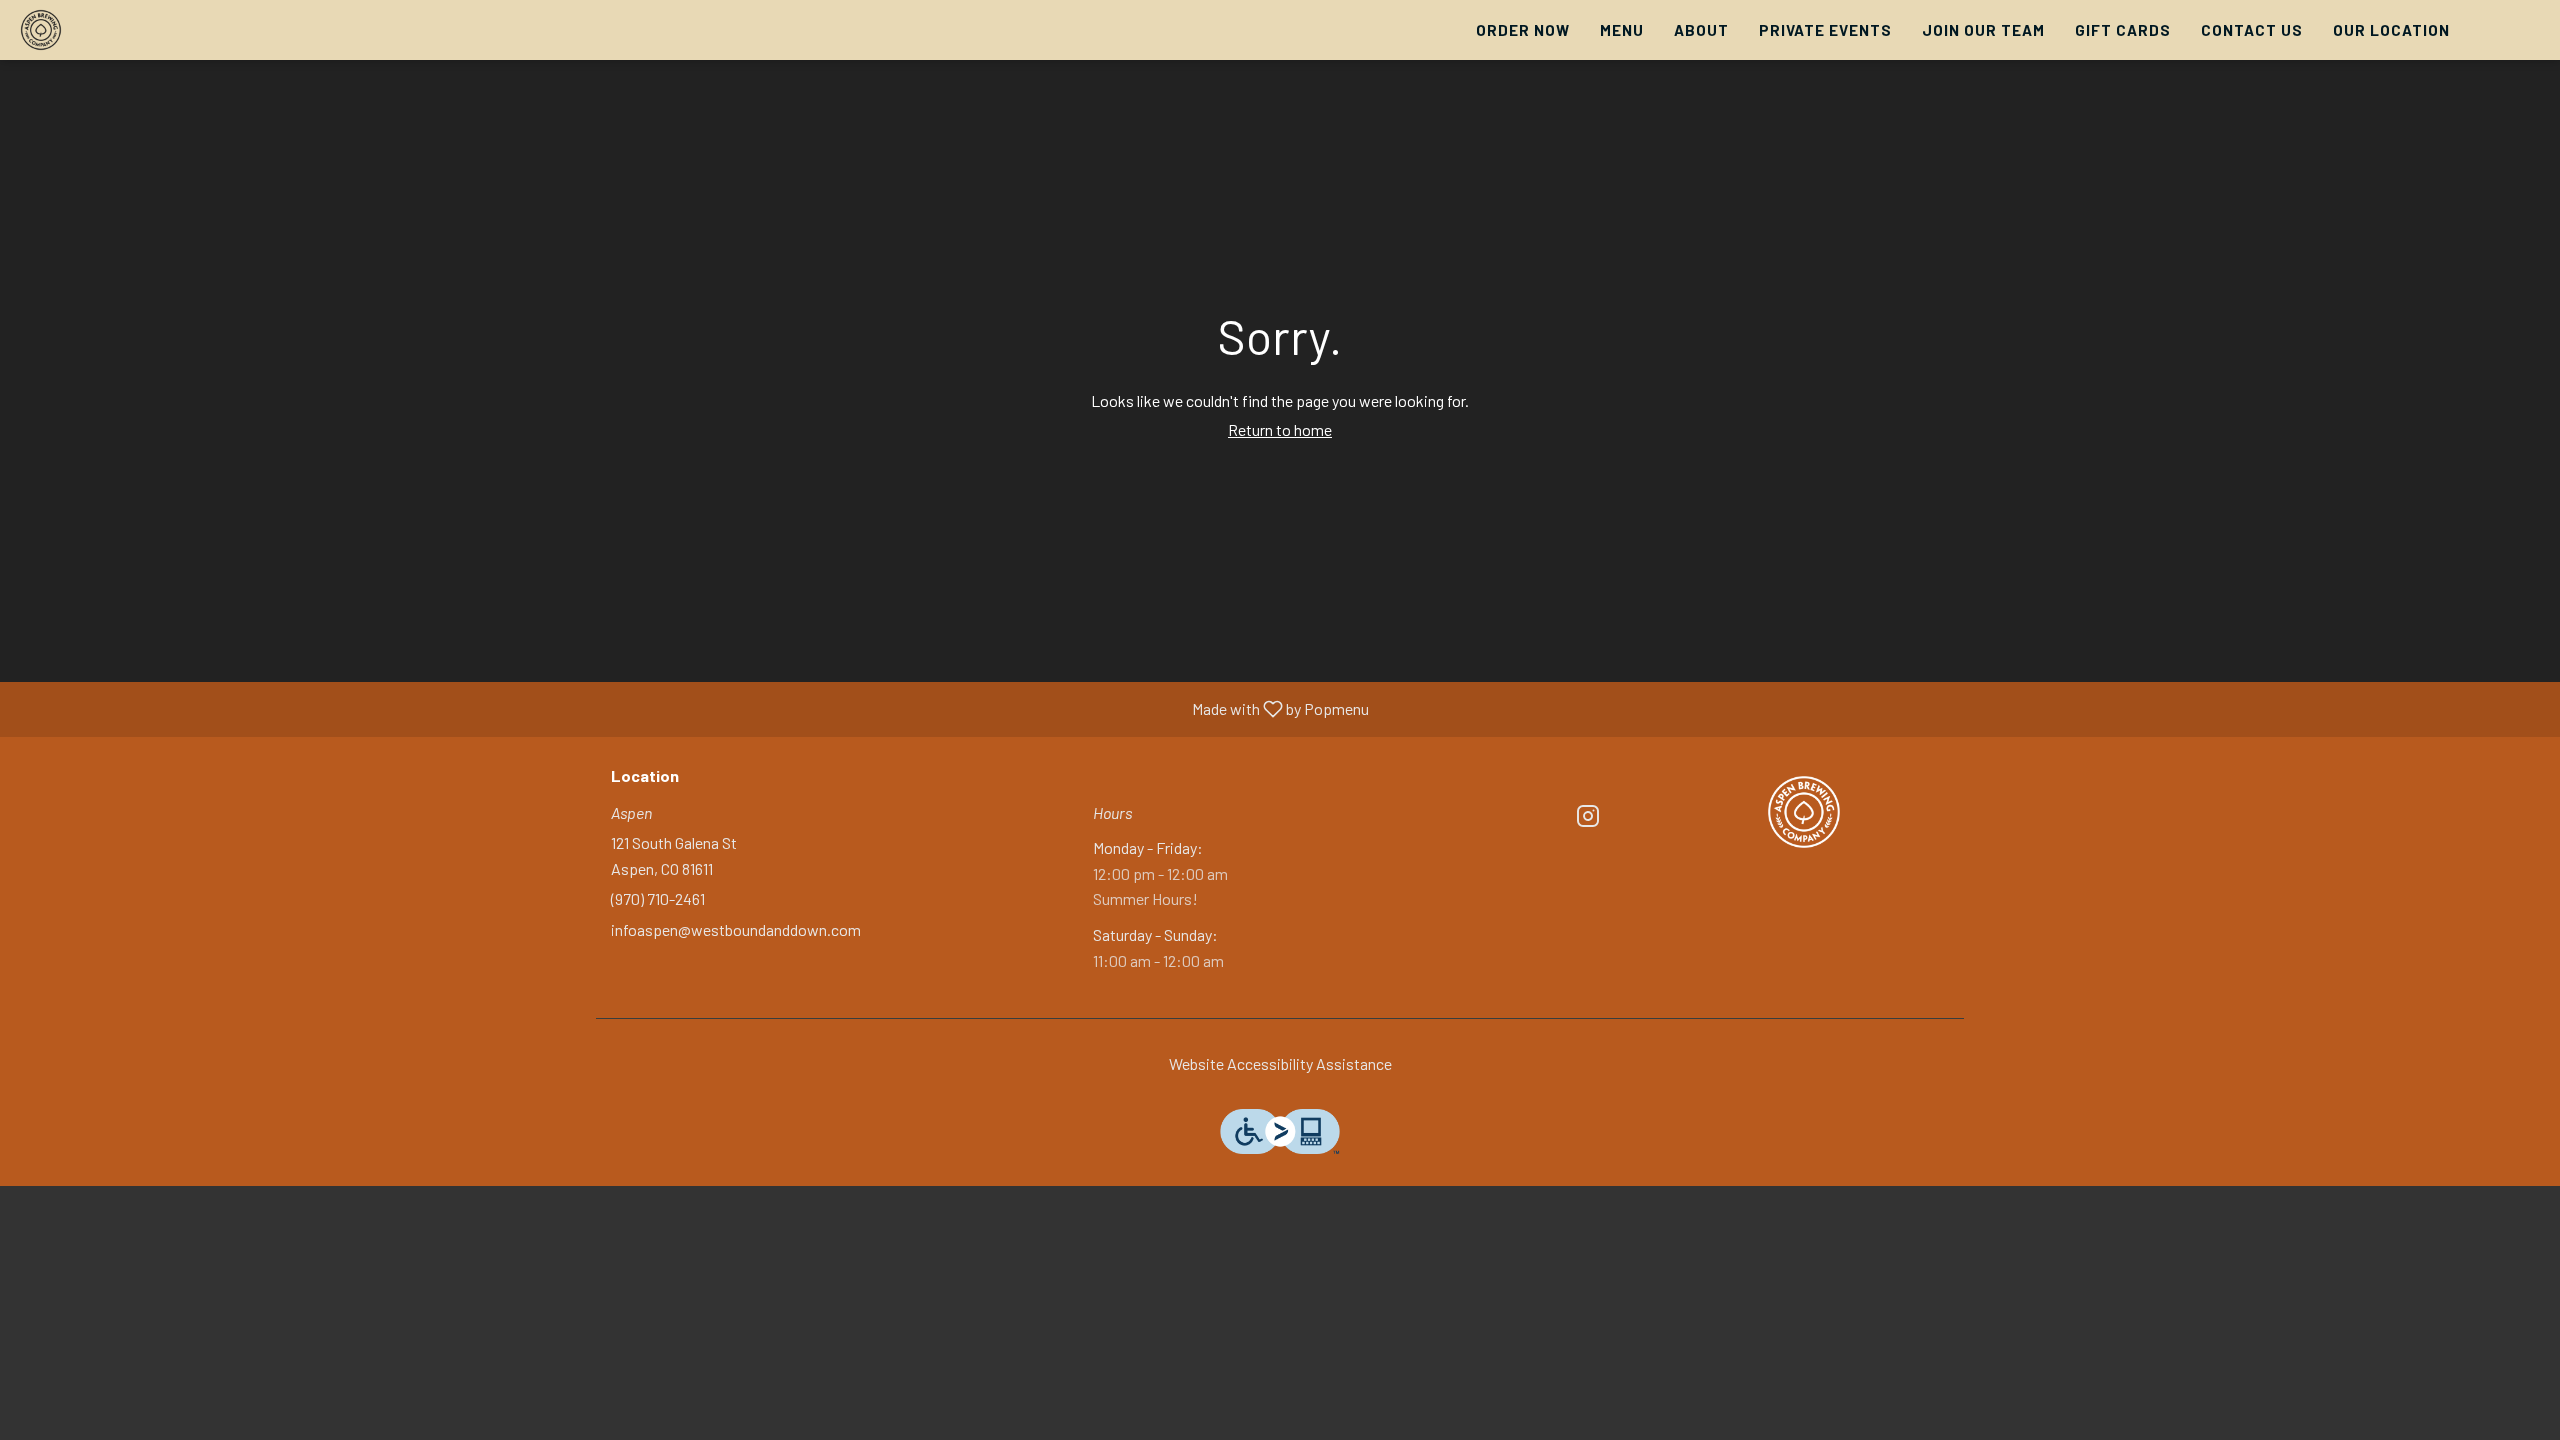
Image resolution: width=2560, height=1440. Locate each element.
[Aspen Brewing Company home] (106, 30)
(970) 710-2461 (658, 898)
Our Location (2391, 30)
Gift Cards (2123, 30)
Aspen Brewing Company (1805, 812)
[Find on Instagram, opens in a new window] (1588, 818)
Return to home (1280, 429)
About (1701, 30)
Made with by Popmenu (692, 709)
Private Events (1825, 30)
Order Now (1523, 30)
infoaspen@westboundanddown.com (736, 929)
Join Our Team (1983, 30)
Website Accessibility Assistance (1280, 1063)
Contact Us (2252, 30)
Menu (1622, 30)
